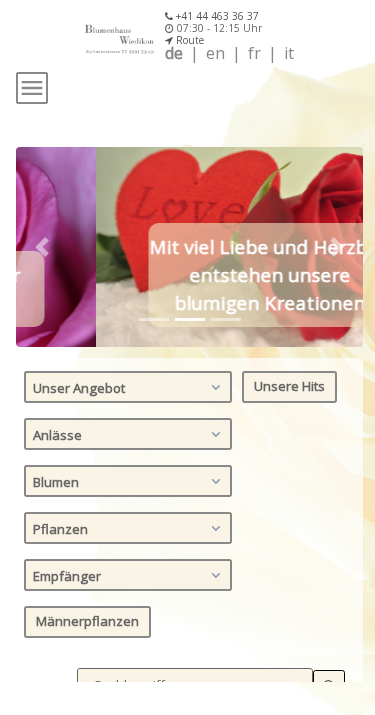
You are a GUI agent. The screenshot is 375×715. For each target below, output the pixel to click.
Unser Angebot (79, 388)
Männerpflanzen (87, 621)
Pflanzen (60, 529)
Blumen (56, 482)
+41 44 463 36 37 (216, 16)
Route (188, 40)
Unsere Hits (289, 386)
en (215, 53)
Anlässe (57, 435)
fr (254, 53)
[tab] (154, 319)
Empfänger (67, 576)
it (289, 53)
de (174, 53)
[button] (42, 247)
